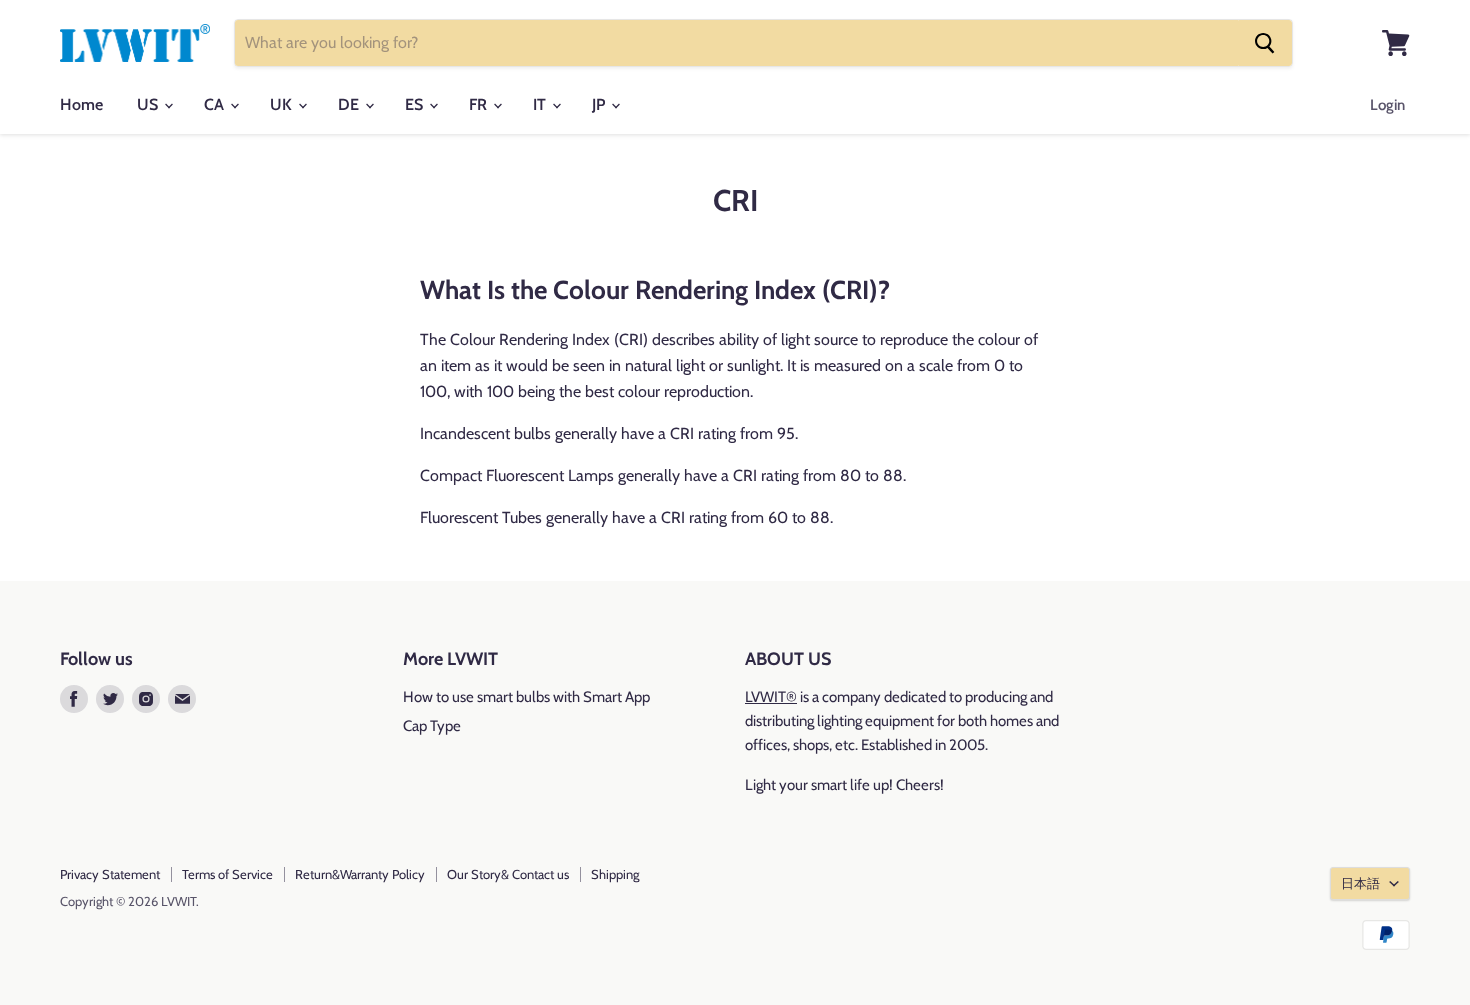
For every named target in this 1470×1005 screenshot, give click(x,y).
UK (283, 104)
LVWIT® (771, 697)
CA (216, 104)
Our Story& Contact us (508, 874)
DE (350, 104)
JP (600, 104)
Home (81, 104)
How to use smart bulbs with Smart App (526, 697)
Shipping (615, 874)
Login (1387, 105)
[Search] (1265, 43)
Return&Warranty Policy (360, 874)
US (149, 104)
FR (480, 104)
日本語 (1360, 883)
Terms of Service (227, 874)
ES (416, 104)
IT (541, 104)
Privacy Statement (110, 874)
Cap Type (432, 726)
